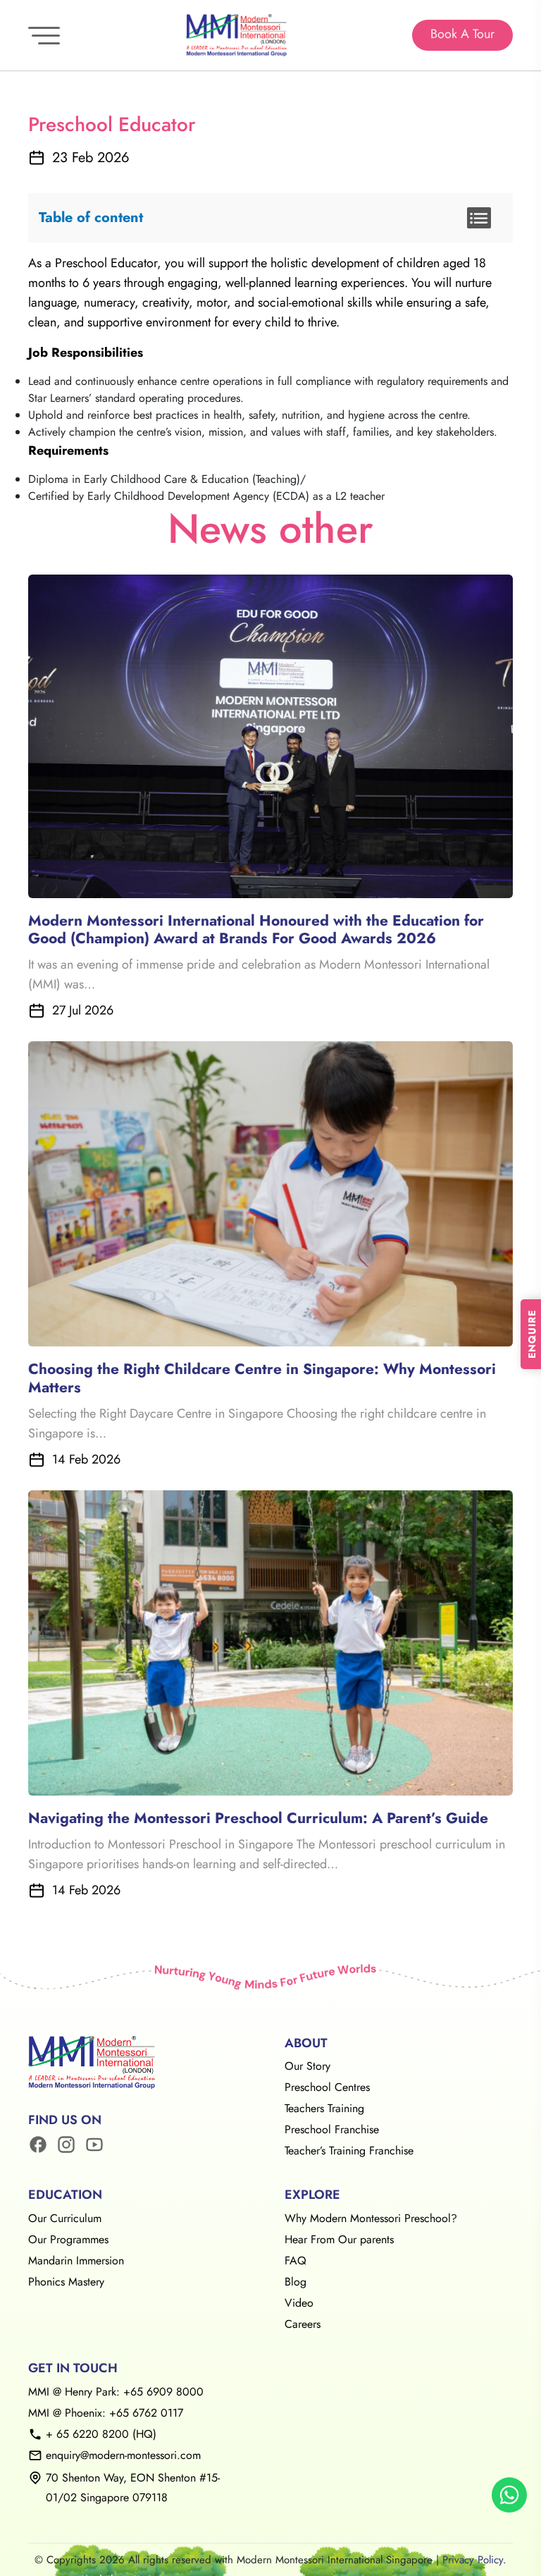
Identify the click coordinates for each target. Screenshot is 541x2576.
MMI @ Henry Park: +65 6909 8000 (116, 2392)
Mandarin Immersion (76, 2261)
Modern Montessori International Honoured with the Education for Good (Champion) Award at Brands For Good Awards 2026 (256, 930)
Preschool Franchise (332, 2129)
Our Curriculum (65, 2218)
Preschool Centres (327, 2087)
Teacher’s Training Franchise (349, 2151)
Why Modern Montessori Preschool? (371, 2218)
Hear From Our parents (339, 2239)
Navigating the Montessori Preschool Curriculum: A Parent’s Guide (258, 1818)
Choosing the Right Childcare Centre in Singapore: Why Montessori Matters (262, 1378)
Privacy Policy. (474, 2560)
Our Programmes (68, 2239)
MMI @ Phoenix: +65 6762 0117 (106, 2413)
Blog (296, 2282)
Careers (303, 2324)
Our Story (307, 2066)
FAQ (296, 2261)
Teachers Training (324, 2108)
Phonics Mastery (66, 2282)
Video (299, 2303)
